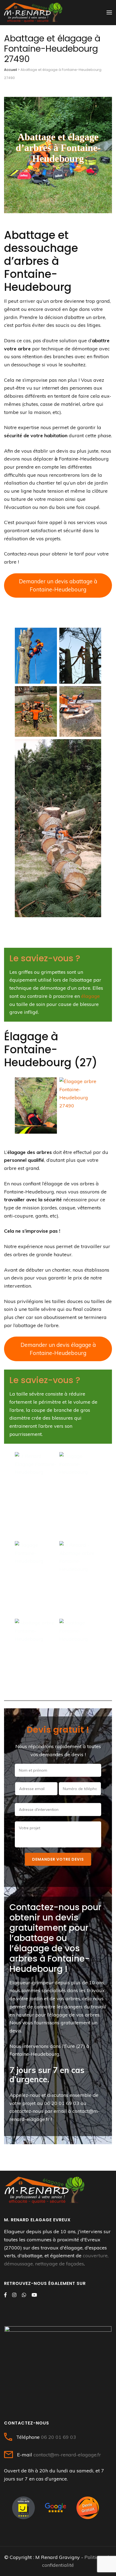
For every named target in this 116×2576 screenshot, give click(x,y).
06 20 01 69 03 (62, 2103)
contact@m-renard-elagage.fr (67, 2455)
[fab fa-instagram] (14, 2295)
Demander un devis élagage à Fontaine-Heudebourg (58, 1349)
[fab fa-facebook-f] (5, 2295)
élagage (91, 996)
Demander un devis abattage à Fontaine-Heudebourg (58, 585)
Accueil (11, 70)
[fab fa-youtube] (34, 2295)
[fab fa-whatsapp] (24, 2295)
